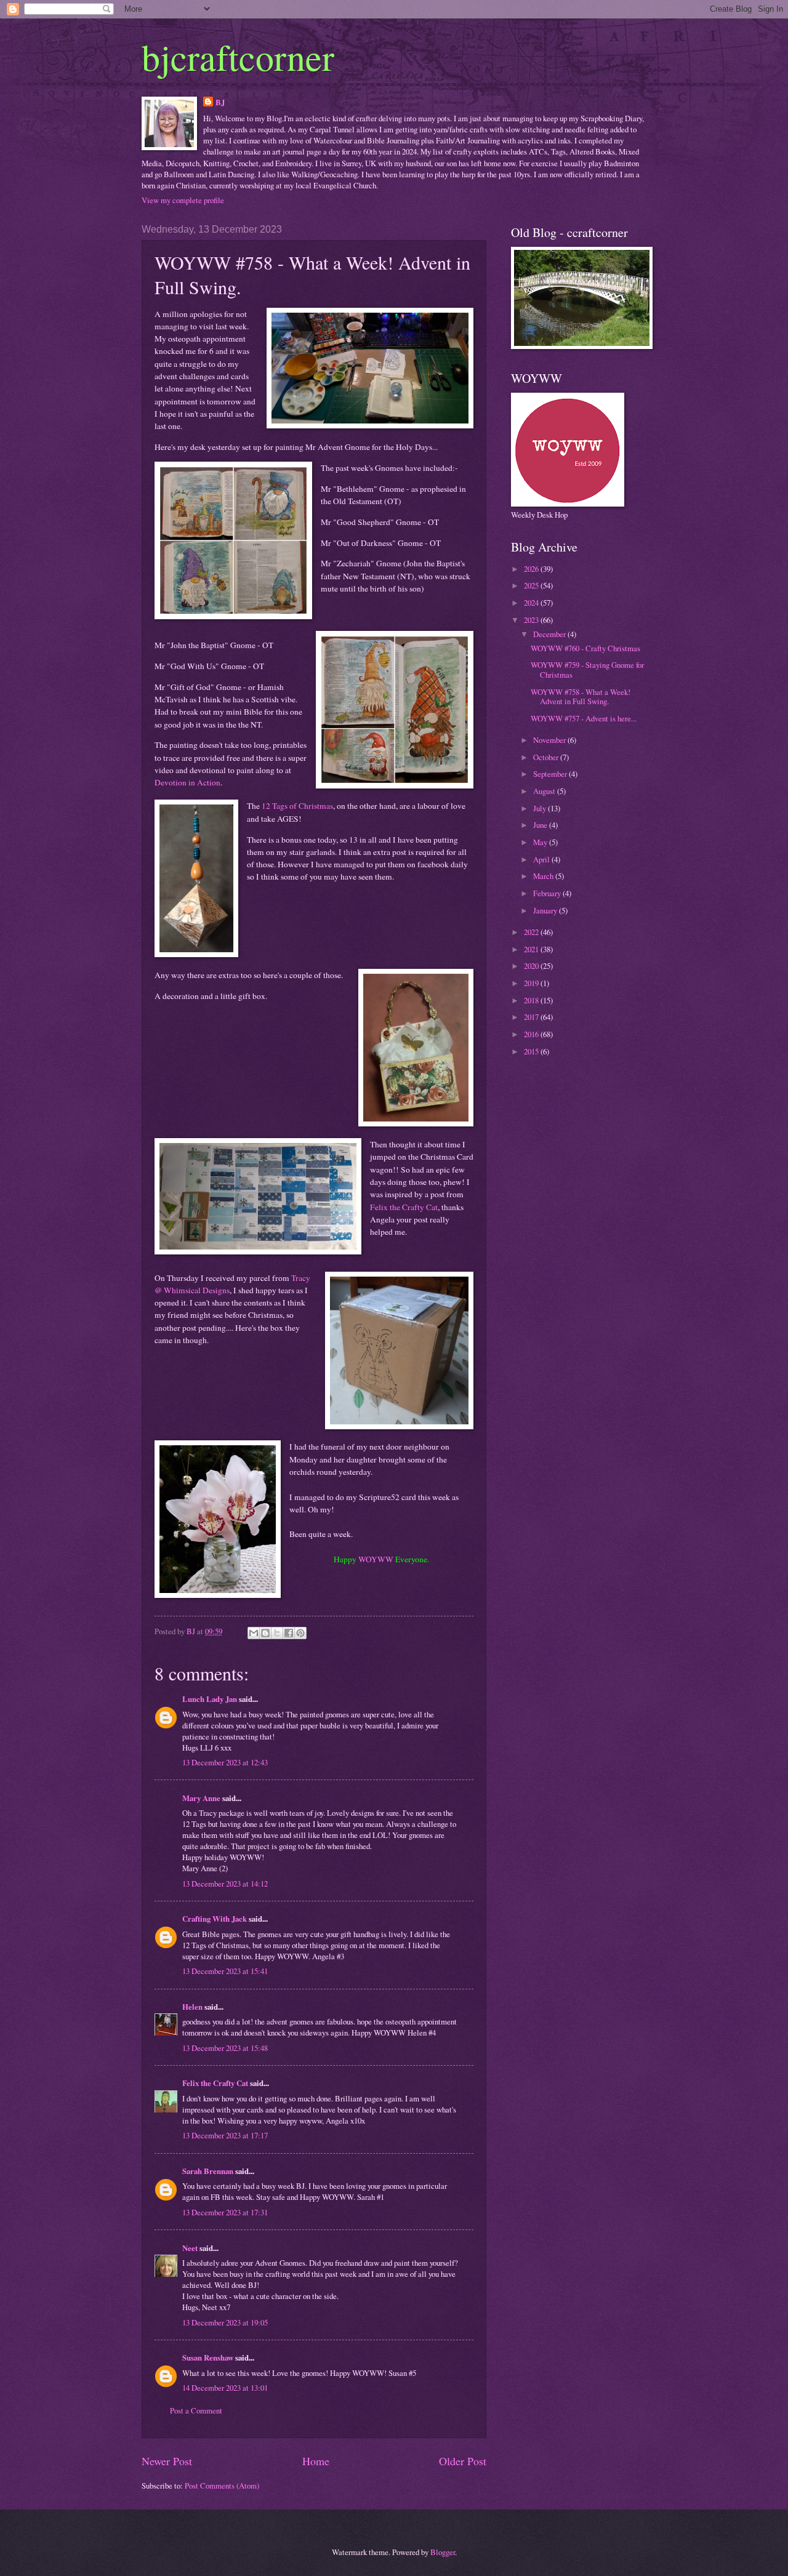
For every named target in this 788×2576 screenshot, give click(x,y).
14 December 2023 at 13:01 (225, 2388)
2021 (532, 949)
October (547, 757)
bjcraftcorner (238, 57)
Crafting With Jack (215, 1919)
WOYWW (376, 1559)
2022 (532, 932)
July (541, 808)
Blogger (443, 2552)
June (541, 825)
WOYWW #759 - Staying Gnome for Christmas (587, 669)
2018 (532, 1000)
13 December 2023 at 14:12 (225, 1884)
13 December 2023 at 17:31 (225, 2212)
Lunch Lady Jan (210, 1699)
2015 (532, 1051)
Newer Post (167, 2461)
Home (316, 2461)
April (542, 859)
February (548, 893)
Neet (190, 2248)
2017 (532, 1017)
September (551, 774)
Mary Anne (201, 1798)
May (541, 842)
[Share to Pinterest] (300, 1633)
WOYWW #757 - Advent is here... (584, 718)
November (550, 740)
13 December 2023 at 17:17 (225, 2135)
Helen (192, 2007)
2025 (532, 585)
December (550, 634)
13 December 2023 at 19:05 (225, 2322)
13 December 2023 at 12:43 (225, 1762)
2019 (532, 983)
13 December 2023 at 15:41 (225, 1971)
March (544, 876)
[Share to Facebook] (289, 1633)
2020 (532, 966)
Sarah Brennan (208, 2171)
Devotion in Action (187, 782)
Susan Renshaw (208, 2357)
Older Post (463, 2461)
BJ (220, 102)
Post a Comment (196, 2410)
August (545, 791)
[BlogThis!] (265, 1633)
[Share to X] (277, 1633)
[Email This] (254, 1633)
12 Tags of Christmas (297, 806)
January (546, 910)
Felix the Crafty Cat (404, 1207)
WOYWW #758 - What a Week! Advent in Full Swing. (581, 696)
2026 (532, 569)
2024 (532, 603)
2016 (532, 1034)
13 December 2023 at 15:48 (225, 2048)
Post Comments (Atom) (222, 2486)
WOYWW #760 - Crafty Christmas (585, 648)
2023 (532, 620)
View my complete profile (183, 200)
